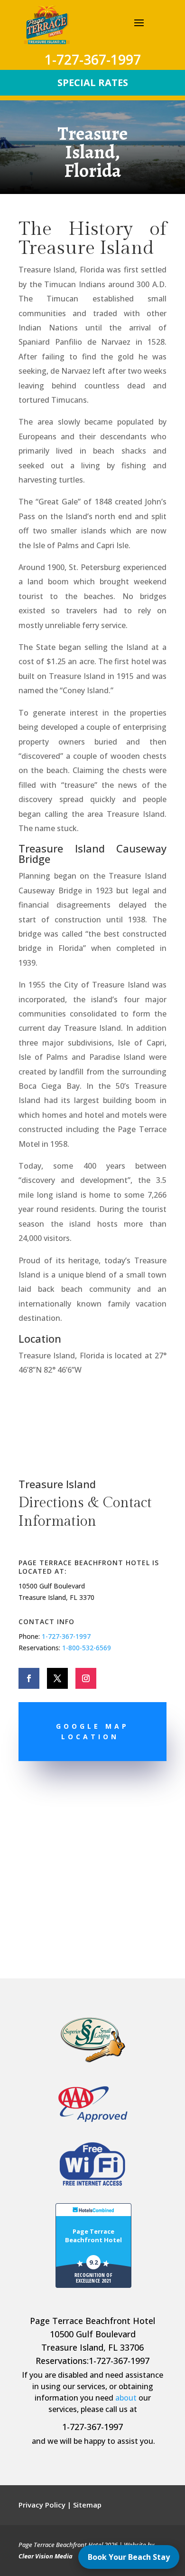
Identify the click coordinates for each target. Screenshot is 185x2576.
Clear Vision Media (46, 2556)
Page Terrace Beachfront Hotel (93, 2236)
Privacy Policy (42, 2505)
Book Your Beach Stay (129, 2557)
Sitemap (87, 2505)
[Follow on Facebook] (29, 1678)
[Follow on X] (57, 1678)
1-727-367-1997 (66, 1636)
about (126, 2398)
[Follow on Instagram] (86, 1678)
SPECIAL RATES (93, 82)
